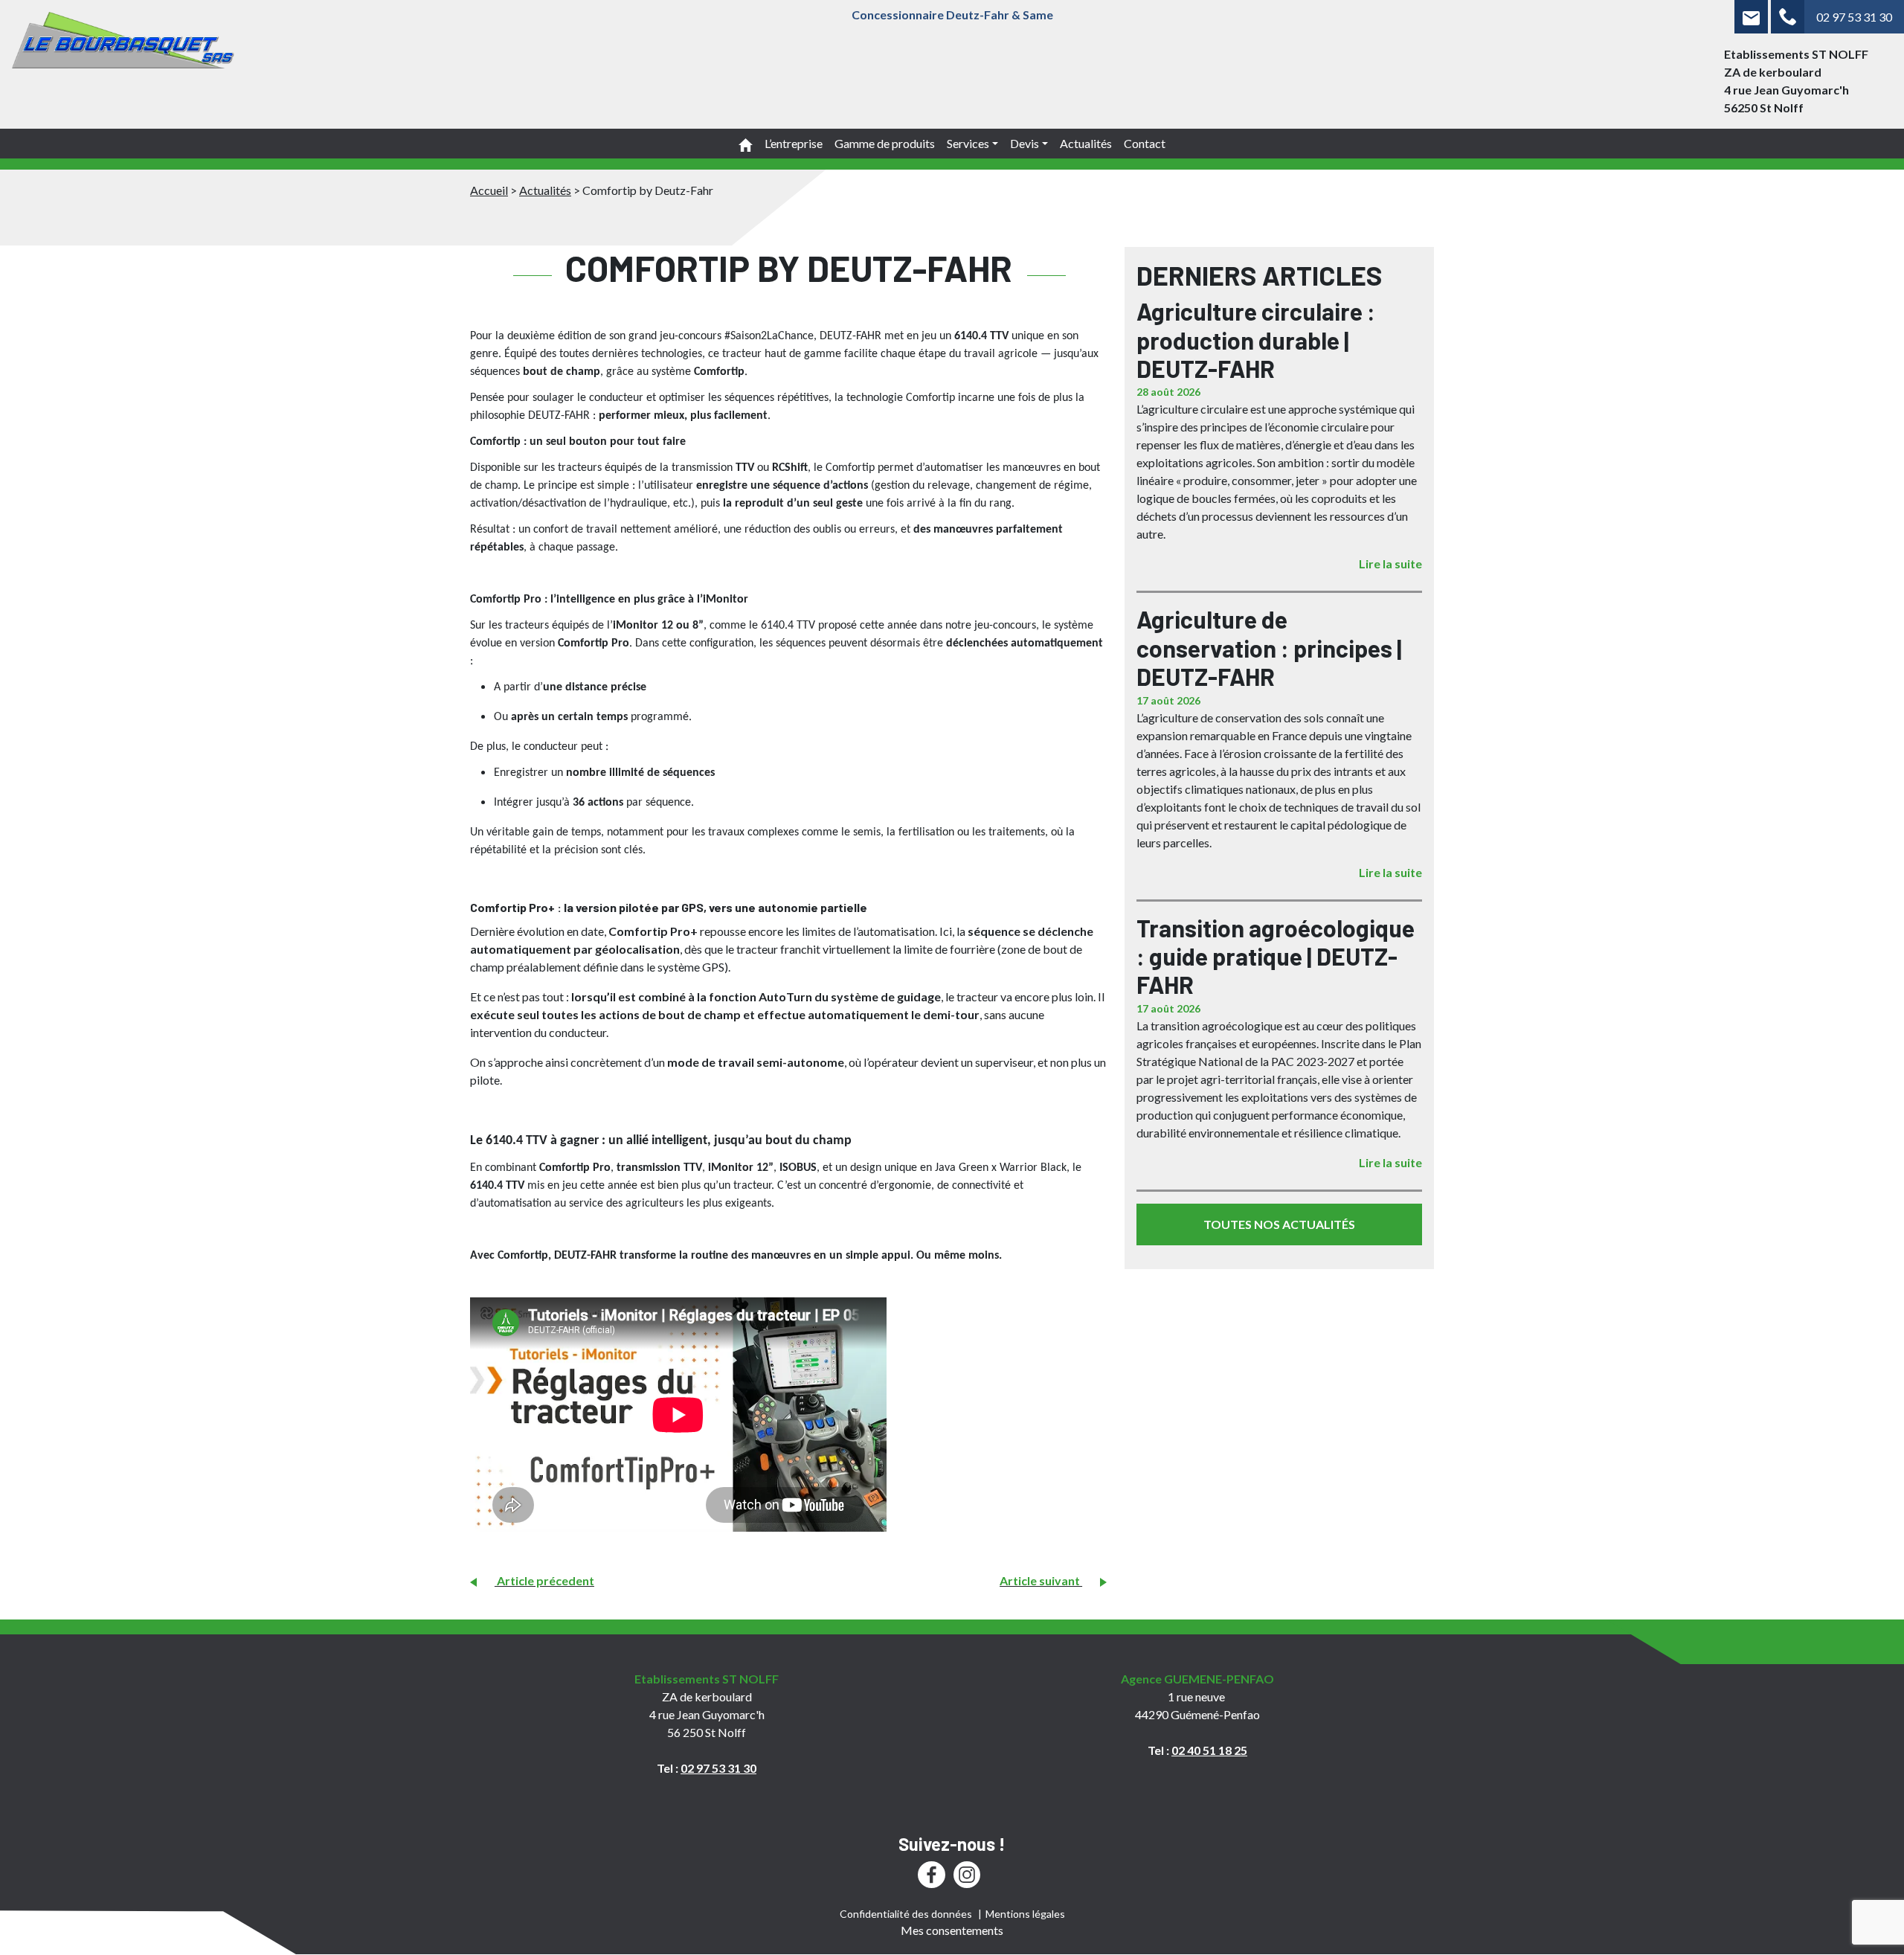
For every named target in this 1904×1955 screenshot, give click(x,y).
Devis (1025, 143)
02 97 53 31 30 (1854, 17)
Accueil (489, 190)
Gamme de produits (885, 143)
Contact (1145, 143)
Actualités (1086, 143)
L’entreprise (794, 143)
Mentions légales (1025, 1914)
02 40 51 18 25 (1209, 1750)
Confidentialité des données (906, 1914)
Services (968, 143)
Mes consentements (952, 1930)
